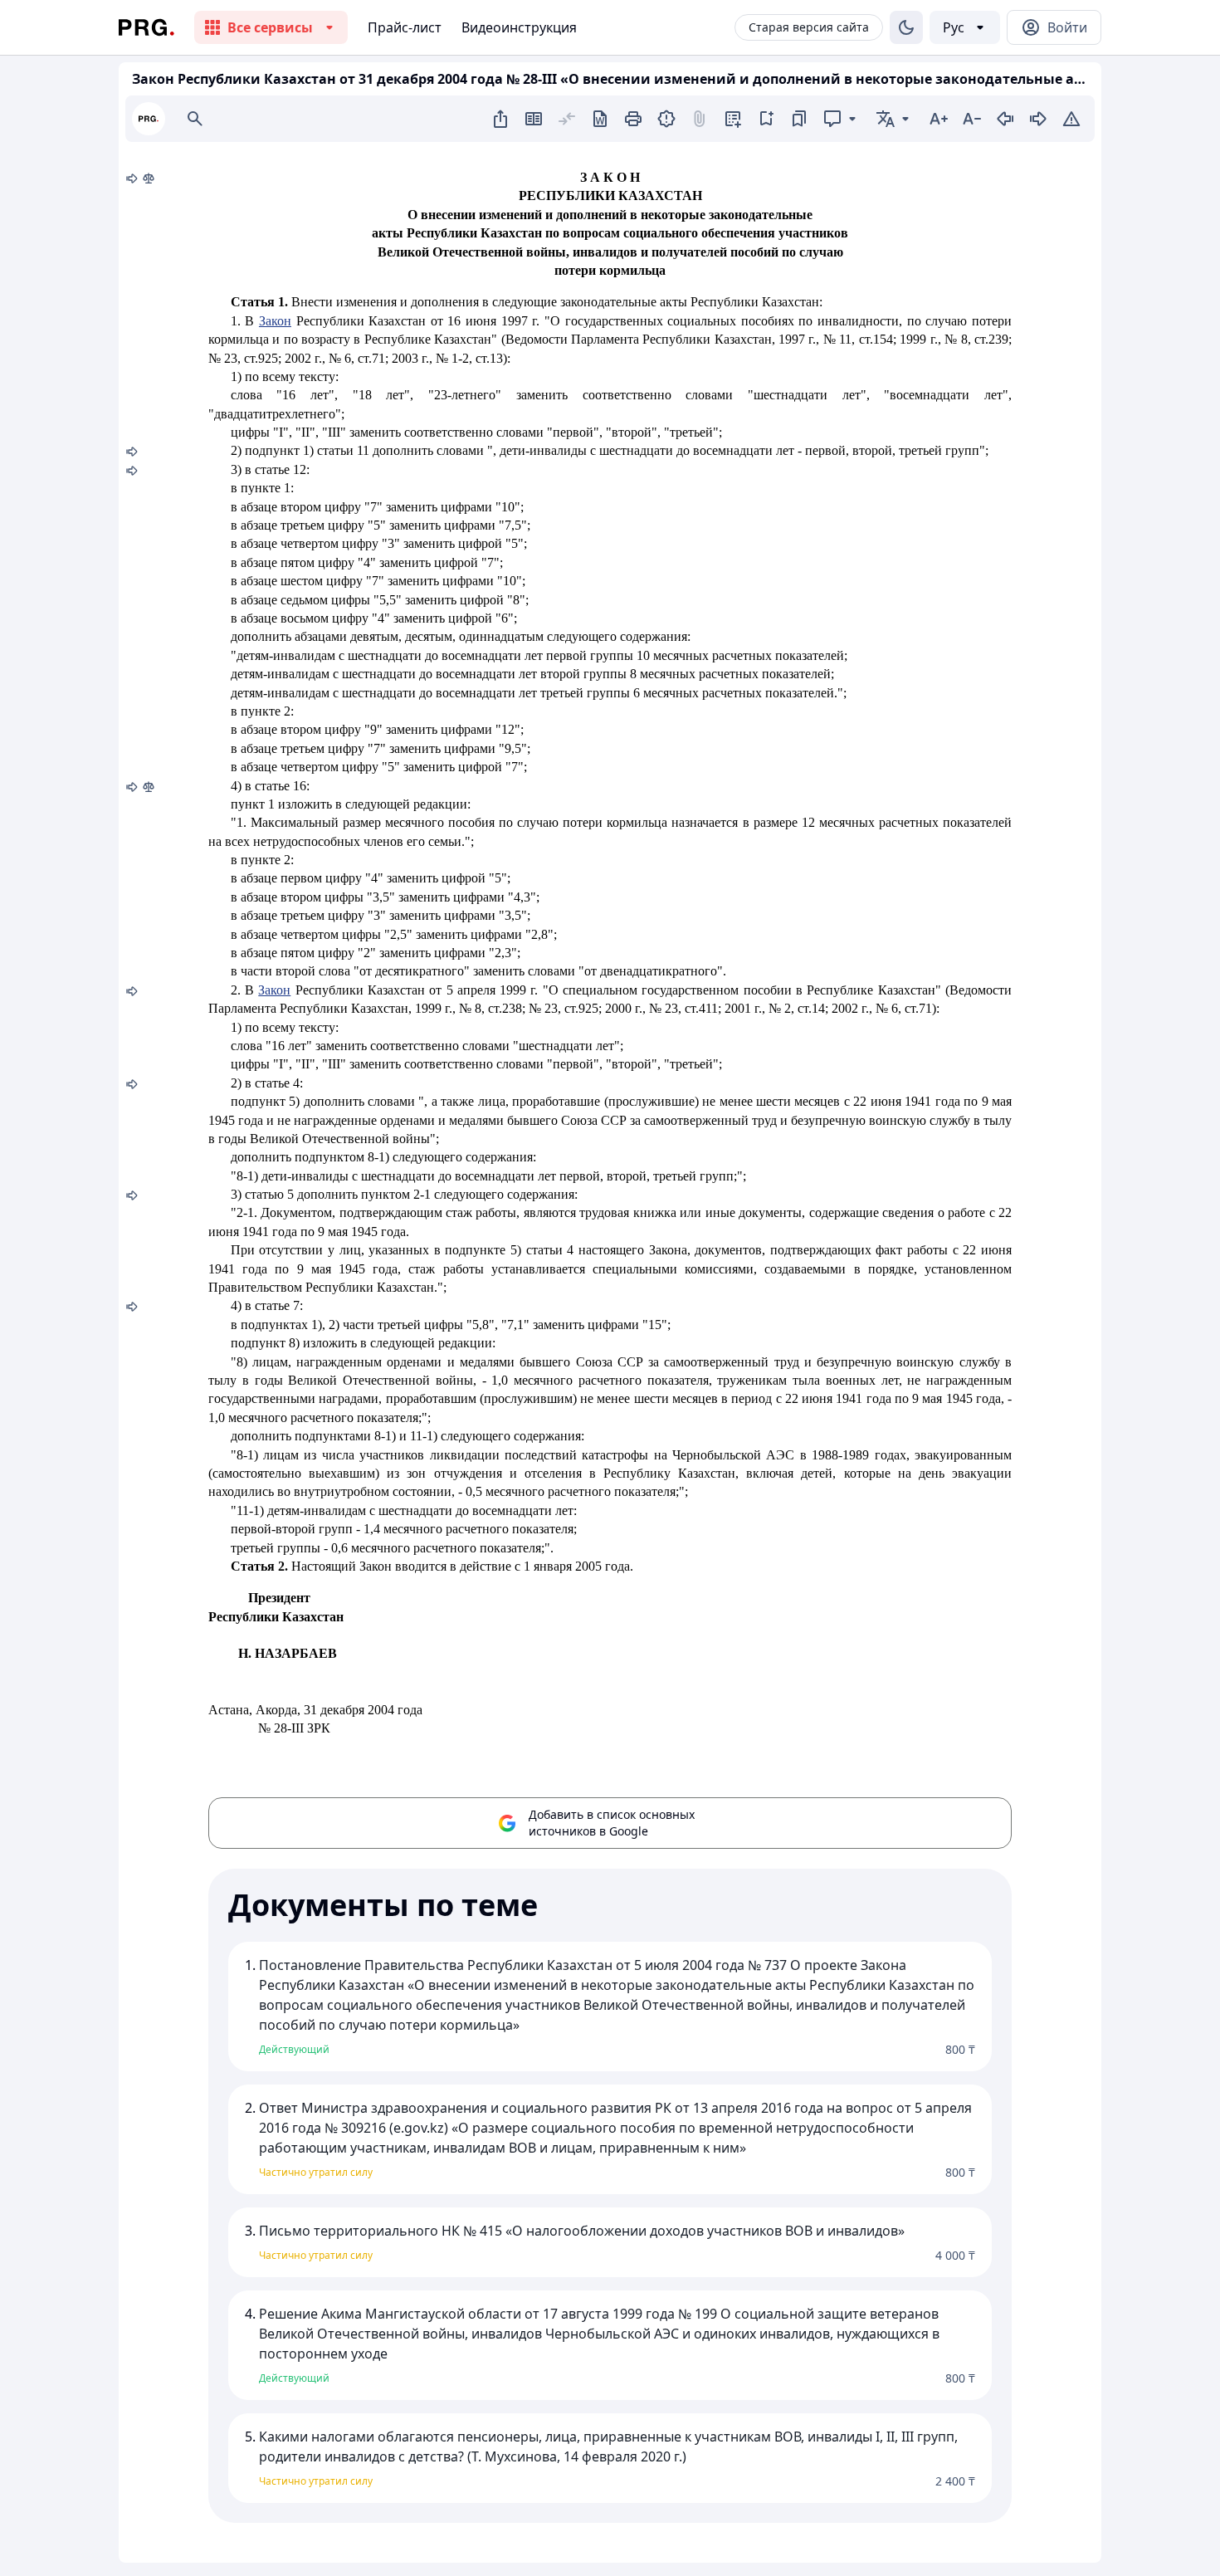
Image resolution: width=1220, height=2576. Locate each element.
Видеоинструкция (519, 27)
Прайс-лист (405, 27)
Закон (275, 321)
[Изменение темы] (906, 27)
